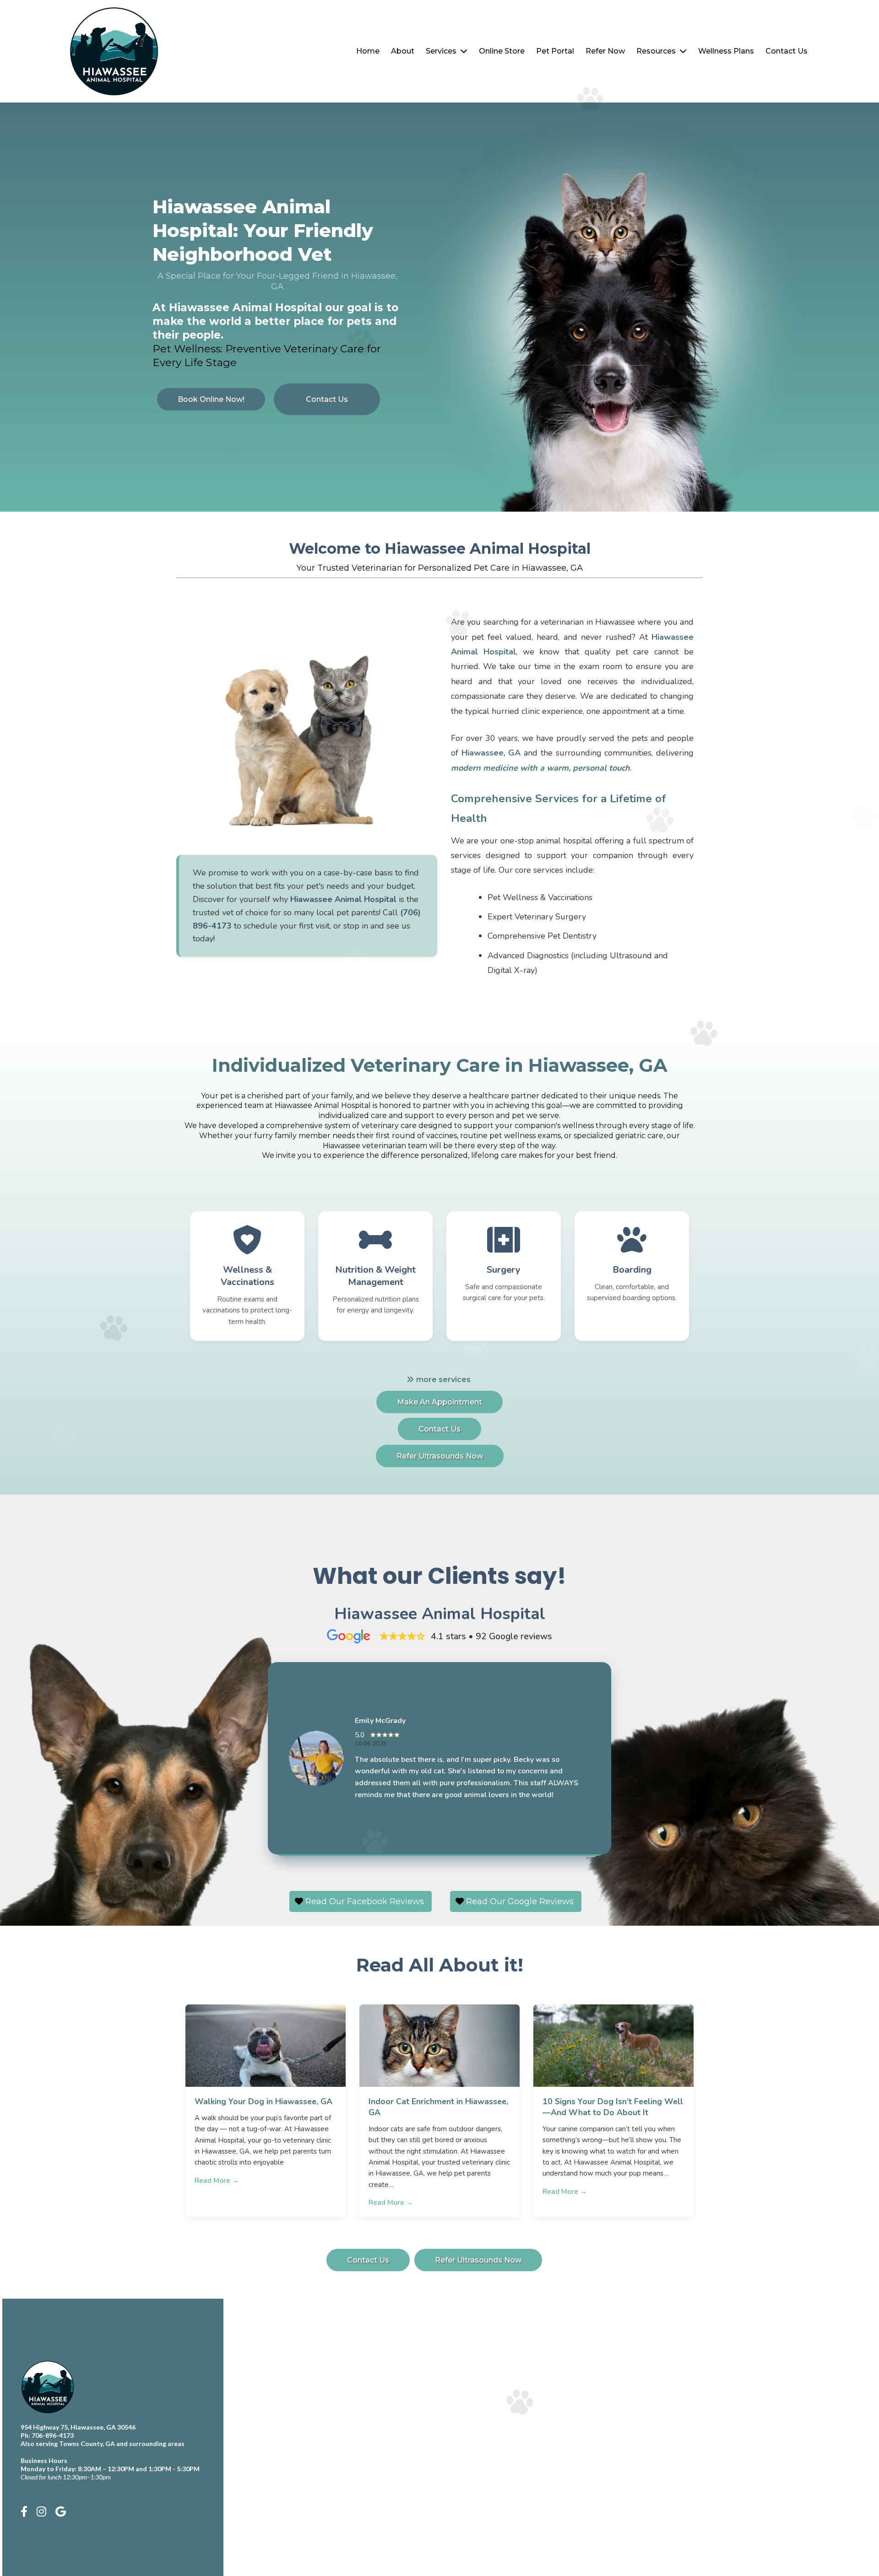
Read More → (217, 2181)
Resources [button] (657, 51)
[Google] (61, 2512)
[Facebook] (24, 2512)
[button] (463, 51)
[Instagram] (41, 2512)
